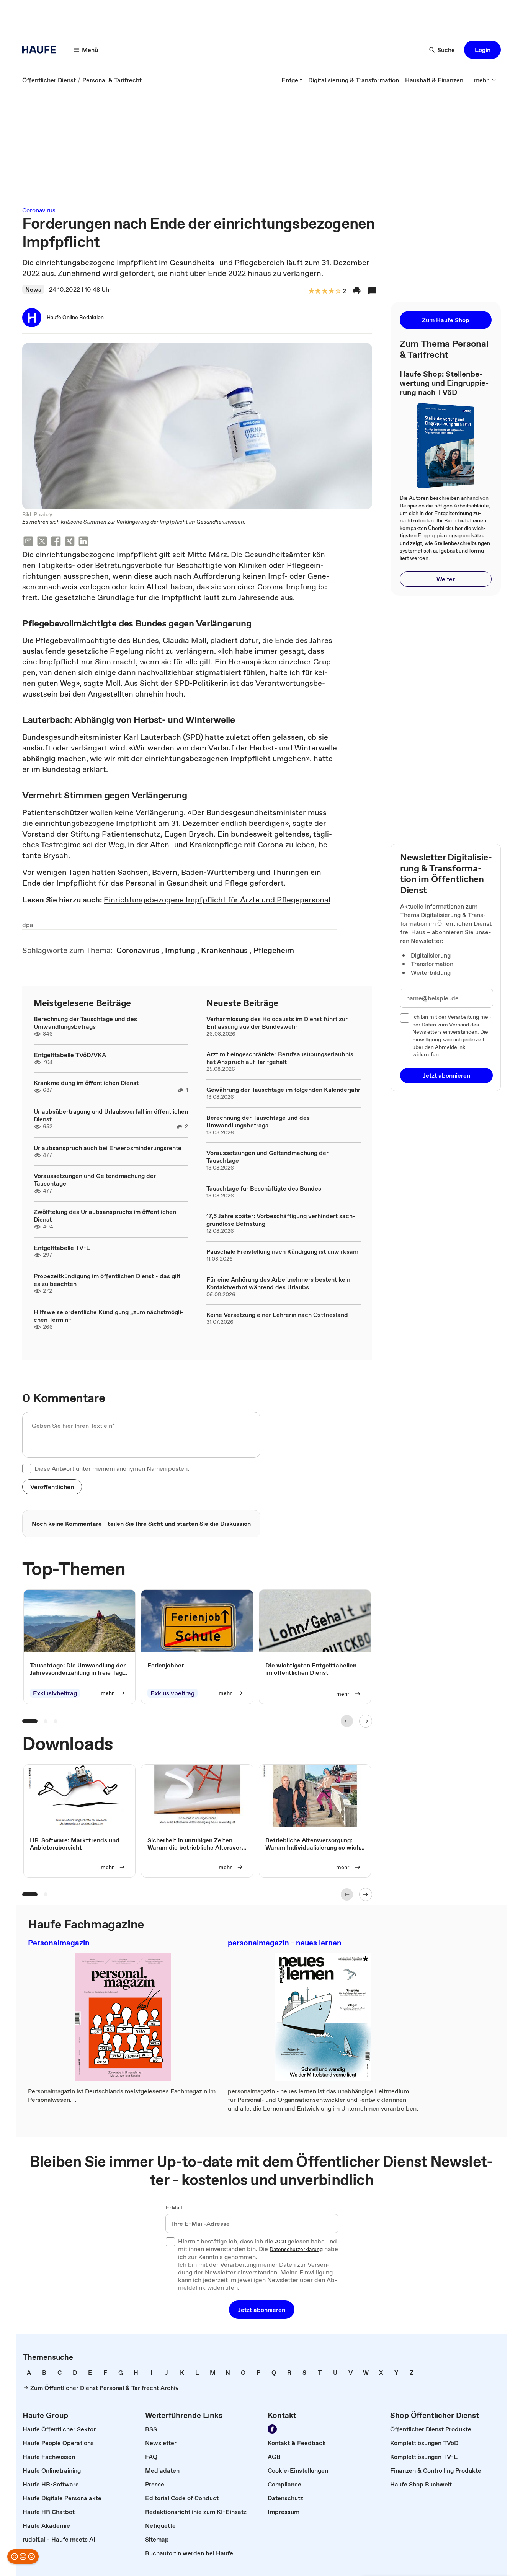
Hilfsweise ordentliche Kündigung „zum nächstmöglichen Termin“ (109, 1316)
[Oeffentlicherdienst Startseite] (41, 50)
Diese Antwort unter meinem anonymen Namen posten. (112, 1468)
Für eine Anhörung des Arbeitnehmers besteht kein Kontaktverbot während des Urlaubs (278, 1283)
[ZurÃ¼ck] (347, 1721)
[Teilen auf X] (42, 542)
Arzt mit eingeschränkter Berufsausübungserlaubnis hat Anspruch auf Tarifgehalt (280, 1058)
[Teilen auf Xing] (70, 542)
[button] (482, 50)
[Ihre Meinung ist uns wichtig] (23, 2556)
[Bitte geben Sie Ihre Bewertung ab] (338, 291)
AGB (280, 2242)
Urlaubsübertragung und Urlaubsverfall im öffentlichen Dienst (111, 1115)
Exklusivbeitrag (55, 1693)
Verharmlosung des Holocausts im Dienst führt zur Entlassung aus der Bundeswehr (277, 1023)
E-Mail (174, 2208)
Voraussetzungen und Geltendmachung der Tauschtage (95, 1180)
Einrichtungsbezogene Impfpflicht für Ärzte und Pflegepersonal (217, 900)
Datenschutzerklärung (296, 2250)
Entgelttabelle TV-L (62, 1248)
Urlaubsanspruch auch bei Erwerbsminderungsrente (108, 1148)
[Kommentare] (372, 291)
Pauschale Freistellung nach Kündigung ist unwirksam (282, 1251)
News (33, 289)
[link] (49, 80)
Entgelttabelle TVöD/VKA (70, 1055)
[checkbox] (27, 1468)
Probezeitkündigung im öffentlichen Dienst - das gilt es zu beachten (107, 1280)
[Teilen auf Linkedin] (83, 542)
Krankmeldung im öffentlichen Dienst (86, 1083)
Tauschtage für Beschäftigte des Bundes (264, 1188)
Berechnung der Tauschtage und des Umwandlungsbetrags (85, 1023)
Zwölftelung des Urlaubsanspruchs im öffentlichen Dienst (105, 1215)
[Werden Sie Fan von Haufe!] (272, 2429)
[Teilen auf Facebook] (56, 542)
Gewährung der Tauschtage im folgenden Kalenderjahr (283, 1090)
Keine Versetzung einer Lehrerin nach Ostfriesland (277, 1315)
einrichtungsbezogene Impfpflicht (96, 555)
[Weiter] (366, 1721)
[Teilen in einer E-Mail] (28, 542)
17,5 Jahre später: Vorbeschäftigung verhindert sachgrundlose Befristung (281, 1220)
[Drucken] (357, 291)
